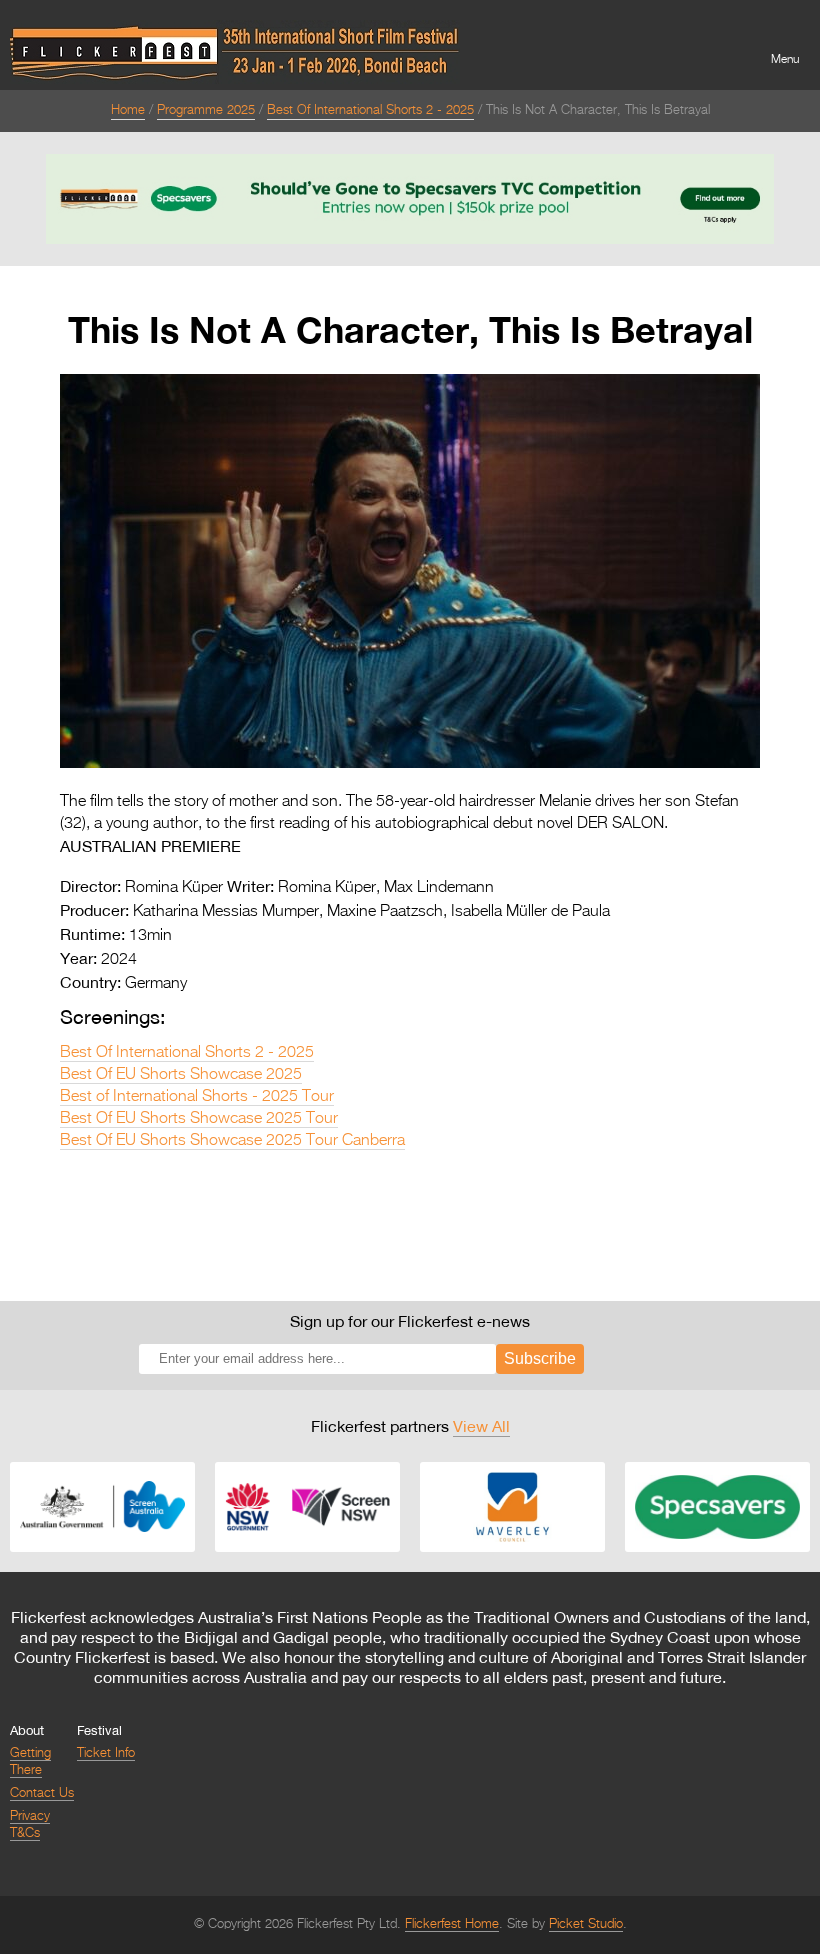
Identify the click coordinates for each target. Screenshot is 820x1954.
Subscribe (540, 1358)
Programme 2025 (206, 110)
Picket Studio (586, 1924)
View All (481, 1426)
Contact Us (42, 1793)
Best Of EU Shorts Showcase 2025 (181, 1075)
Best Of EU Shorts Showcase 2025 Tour (199, 1119)
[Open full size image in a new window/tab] (410, 764)
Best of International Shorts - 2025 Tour (197, 1097)
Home (128, 110)
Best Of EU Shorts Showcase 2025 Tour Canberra (232, 1141)
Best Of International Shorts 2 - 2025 (370, 110)
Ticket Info (106, 1753)
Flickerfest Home (452, 1924)
